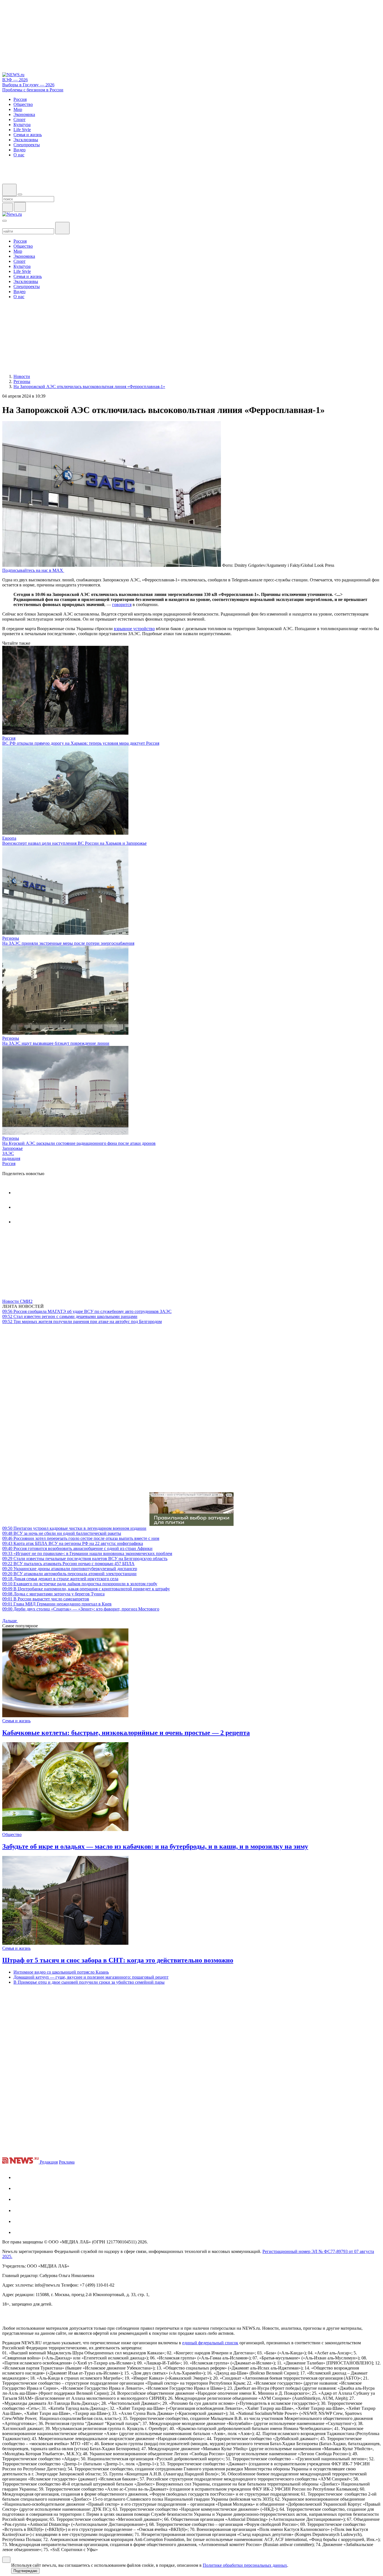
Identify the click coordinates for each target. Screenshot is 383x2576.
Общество (12, 1834)
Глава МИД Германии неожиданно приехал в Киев (57, 1604)
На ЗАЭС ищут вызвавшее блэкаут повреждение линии (56, 1043)
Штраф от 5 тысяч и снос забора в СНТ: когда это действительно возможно (118, 1960)
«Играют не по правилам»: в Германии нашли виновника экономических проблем (87, 1553)
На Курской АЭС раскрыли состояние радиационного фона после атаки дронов (79, 1143)
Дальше (10, 1621)
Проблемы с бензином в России (33, 90)
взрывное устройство (134, 629)
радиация (11, 1158)
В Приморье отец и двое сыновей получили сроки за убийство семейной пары (89, 1982)
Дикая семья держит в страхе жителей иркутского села (60, 1579)
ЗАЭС (8, 1153)
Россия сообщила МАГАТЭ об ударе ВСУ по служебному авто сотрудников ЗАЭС (87, 1311)
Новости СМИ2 (17, 1301)
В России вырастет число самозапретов (46, 1599)
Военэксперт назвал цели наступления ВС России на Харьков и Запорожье (74, 843)
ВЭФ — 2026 (15, 80)
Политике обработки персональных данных (245, 2565)
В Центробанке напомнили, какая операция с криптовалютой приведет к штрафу (86, 1589)
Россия (9, 738)
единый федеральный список (210, 2343)
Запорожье (12, 1148)
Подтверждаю (25, 2571)
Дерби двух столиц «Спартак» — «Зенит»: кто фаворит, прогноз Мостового (81, 1609)
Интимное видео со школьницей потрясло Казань (61, 1972)
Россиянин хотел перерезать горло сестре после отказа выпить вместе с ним (81, 1538)
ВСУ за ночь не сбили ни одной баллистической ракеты (62, 1533)
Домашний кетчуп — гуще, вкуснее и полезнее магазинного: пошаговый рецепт (91, 1977)
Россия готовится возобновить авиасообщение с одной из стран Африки (77, 1548)
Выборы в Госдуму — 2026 (28, 85)
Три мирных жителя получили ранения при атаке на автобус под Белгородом (82, 1321)
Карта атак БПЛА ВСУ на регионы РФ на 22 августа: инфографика (73, 1543)
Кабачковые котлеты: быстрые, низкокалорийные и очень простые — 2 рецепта (126, 1733)
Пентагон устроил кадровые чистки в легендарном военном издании (74, 1528)
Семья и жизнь (16, 1721)
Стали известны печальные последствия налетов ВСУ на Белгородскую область (85, 1559)
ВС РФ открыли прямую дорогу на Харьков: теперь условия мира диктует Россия (81, 743)
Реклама (67, 2162)
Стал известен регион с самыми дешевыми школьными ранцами (70, 1316)
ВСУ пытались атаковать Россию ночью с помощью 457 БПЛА (68, 1564)
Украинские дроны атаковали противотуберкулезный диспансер (70, 1569)
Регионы (11, 938)
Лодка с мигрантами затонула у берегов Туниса (53, 1594)
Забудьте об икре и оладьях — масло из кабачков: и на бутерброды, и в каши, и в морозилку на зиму (155, 1846)
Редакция (49, 2162)
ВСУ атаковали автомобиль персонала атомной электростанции (69, 1574)
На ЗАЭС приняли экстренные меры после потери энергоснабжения (68, 943)
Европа (9, 838)
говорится (122, 604)
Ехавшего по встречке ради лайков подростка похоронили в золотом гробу (80, 1584)
